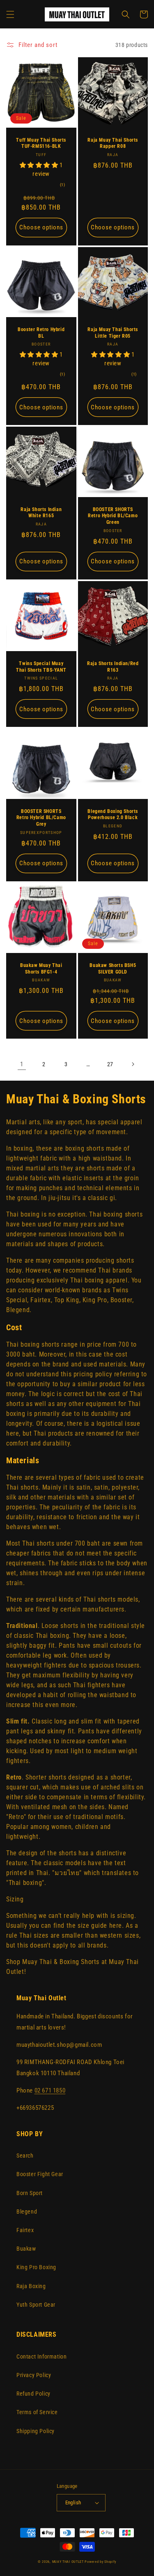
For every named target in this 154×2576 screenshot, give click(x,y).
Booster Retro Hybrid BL (41, 333)
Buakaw (26, 2249)
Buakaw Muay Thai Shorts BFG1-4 (41, 969)
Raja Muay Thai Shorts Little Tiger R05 (113, 333)
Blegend (27, 2212)
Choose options (41, 227)
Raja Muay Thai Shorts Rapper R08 (113, 143)
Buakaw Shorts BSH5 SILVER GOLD (113, 969)
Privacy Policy (34, 2375)
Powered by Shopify (100, 2562)
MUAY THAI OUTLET (68, 2562)
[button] (10, 14)
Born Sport (30, 2193)
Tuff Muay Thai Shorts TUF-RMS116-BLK (41, 143)
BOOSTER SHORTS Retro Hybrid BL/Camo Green (113, 516)
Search (25, 2156)
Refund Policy (33, 2394)
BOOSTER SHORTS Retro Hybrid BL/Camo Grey (41, 818)
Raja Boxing (31, 2286)
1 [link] (22, 1064)
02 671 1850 (50, 2090)
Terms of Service (37, 2412)
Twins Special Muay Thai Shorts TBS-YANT (41, 667)
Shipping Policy (36, 2431)
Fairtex (25, 2230)
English (73, 2502)
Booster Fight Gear (40, 2174)
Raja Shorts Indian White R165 (41, 513)
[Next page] (133, 1064)
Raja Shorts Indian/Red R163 (113, 667)
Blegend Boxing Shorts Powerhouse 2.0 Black (113, 815)
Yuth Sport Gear (36, 2305)
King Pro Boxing (36, 2267)
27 (110, 1064)
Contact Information (41, 2356)
